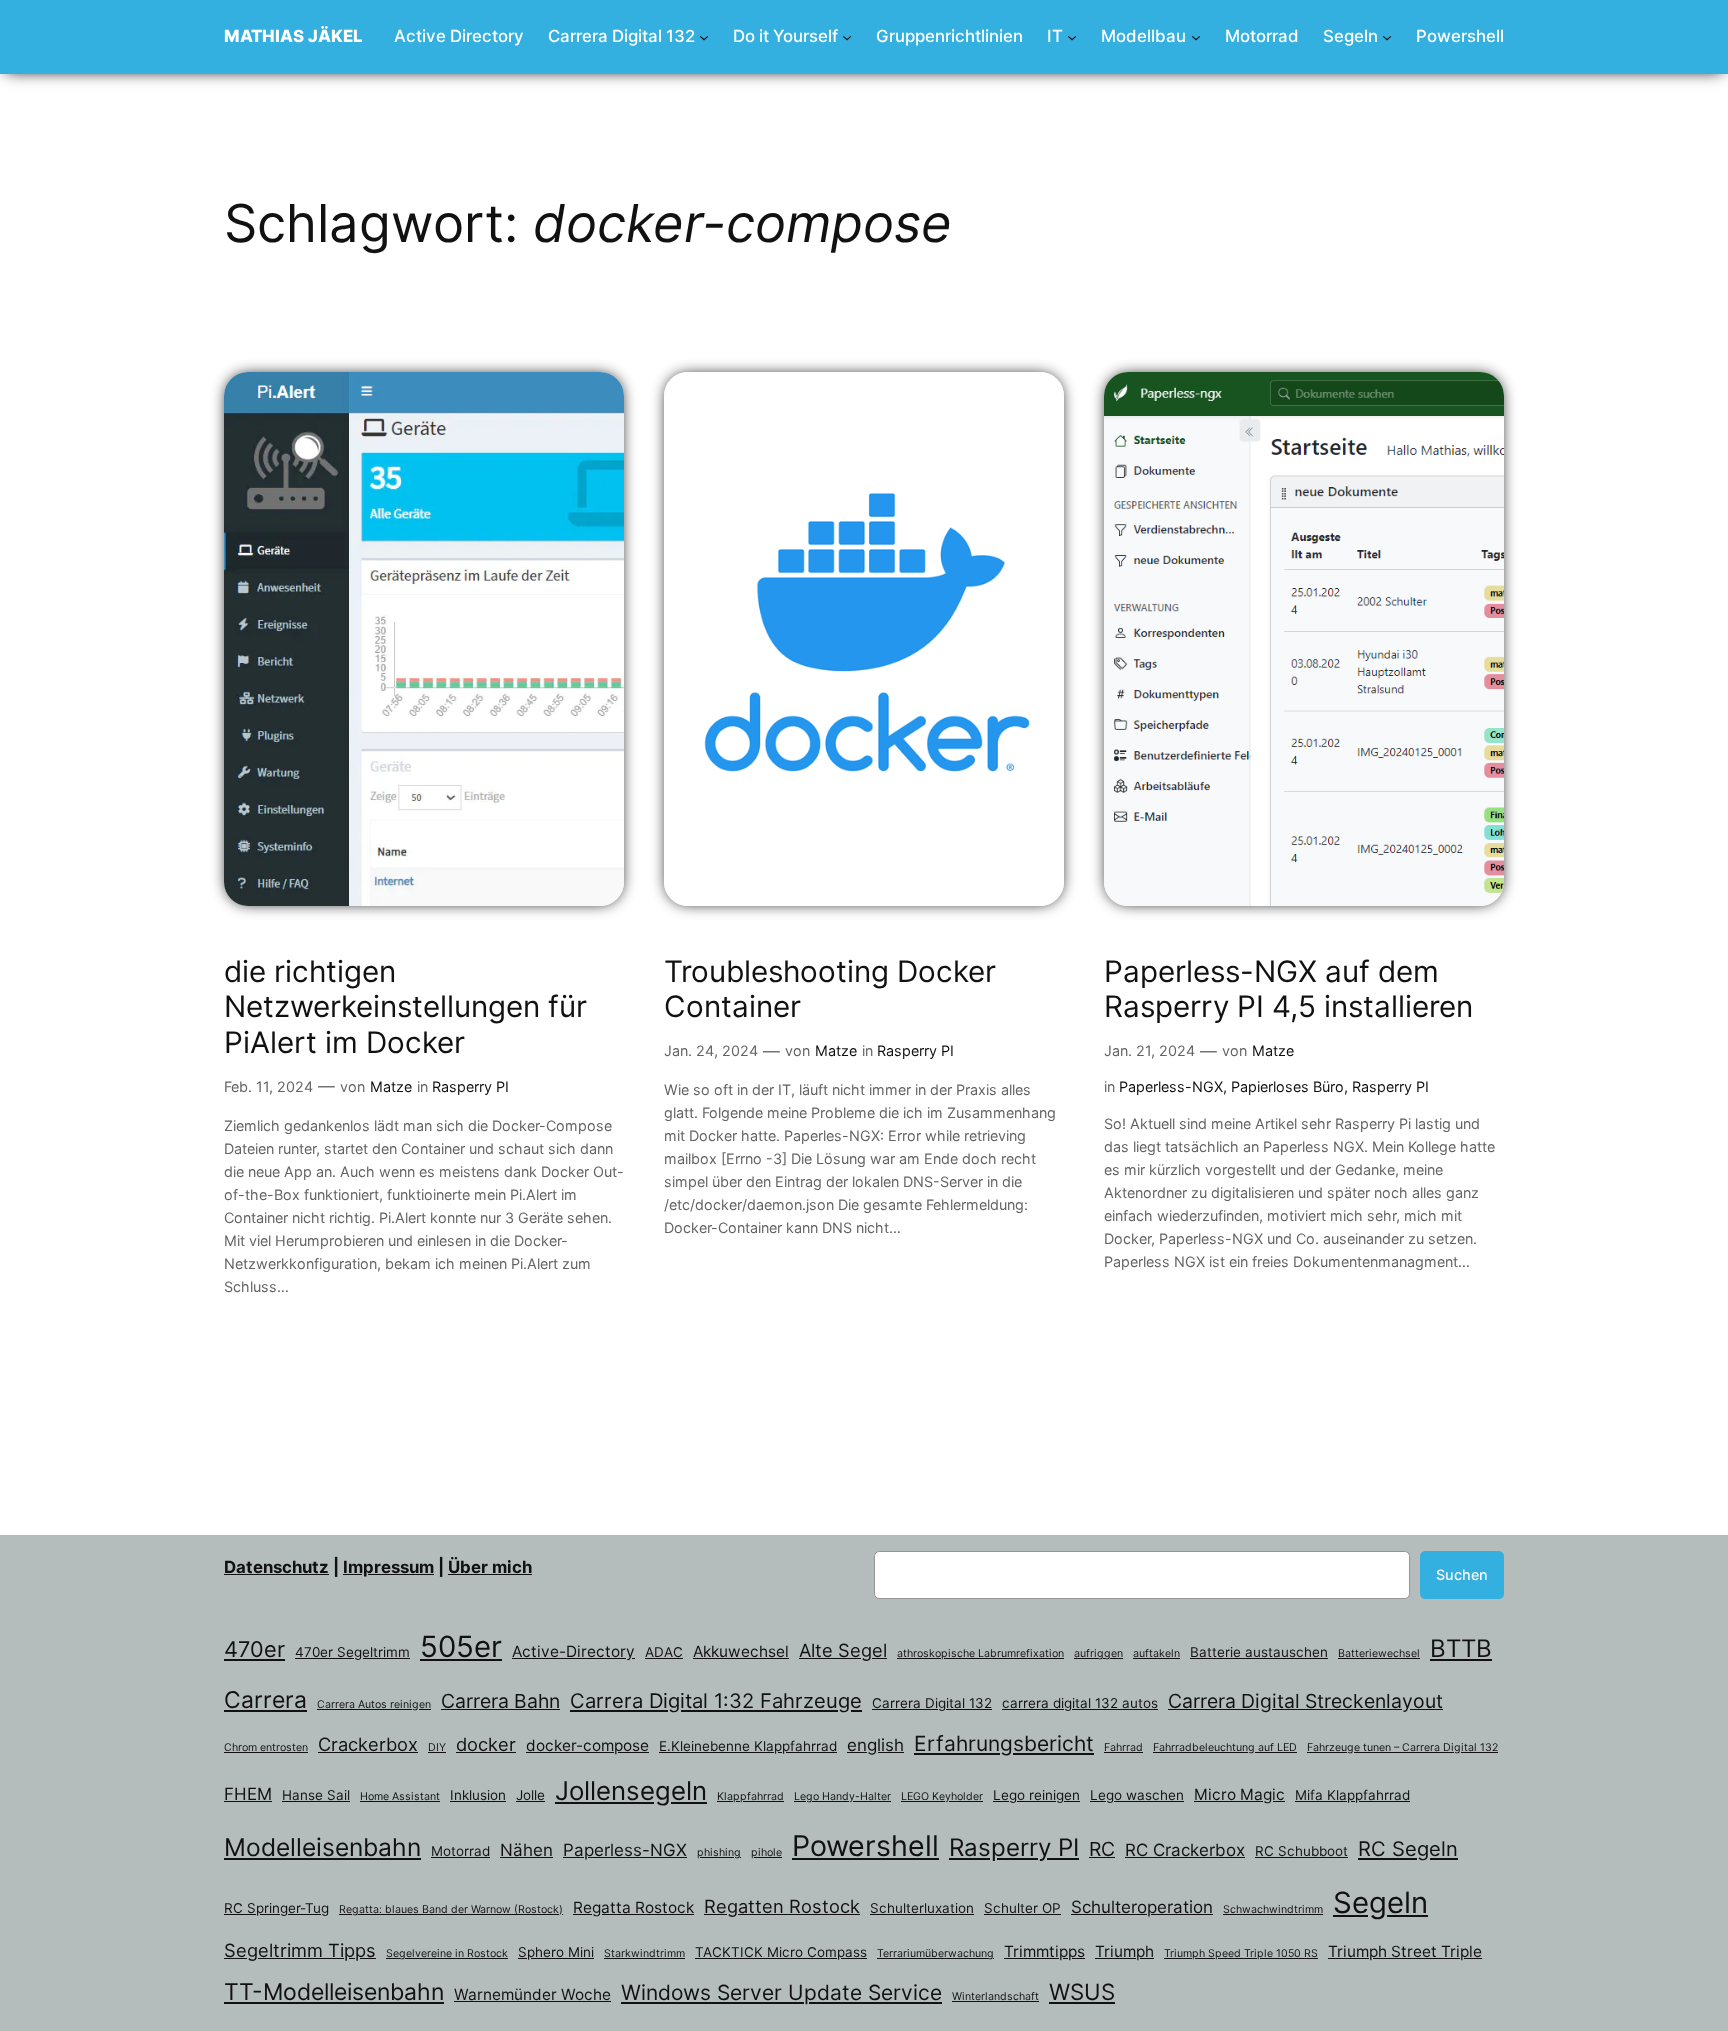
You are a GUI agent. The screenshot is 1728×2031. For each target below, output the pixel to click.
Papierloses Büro (1287, 1086)
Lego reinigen (1036, 1795)
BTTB (1461, 1648)
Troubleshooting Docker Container (830, 989)
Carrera (265, 1700)
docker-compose (587, 1745)
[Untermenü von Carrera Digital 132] (704, 37)
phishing (719, 1852)
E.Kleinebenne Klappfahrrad (748, 1746)
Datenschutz (276, 1567)
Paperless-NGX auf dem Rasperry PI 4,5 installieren (1288, 989)
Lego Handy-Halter (842, 1796)
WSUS (1082, 1991)
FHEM (248, 1794)
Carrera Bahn (500, 1701)
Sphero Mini (556, 1952)
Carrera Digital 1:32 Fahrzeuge (716, 1700)
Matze (391, 1086)
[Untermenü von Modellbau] (1196, 37)
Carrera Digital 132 (932, 1703)
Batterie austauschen (1259, 1652)
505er (461, 1646)
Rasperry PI (470, 1086)
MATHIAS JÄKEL (293, 36)
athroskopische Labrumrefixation (980, 1653)
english (875, 1745)
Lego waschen (1137, 1795)
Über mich (490, 1567)
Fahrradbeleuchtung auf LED (1225, 1747)
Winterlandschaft (995, 1996)
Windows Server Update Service (781, 1992)
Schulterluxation (922, 1908)
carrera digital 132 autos (1080, 1703)
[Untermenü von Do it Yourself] (847, 37)
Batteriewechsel (1379, 1653)
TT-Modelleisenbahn (334, 1992)
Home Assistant (400, 1796)
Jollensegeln (631, 1790)
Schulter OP (1022, 1908)
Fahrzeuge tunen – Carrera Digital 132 (1402, 1747)
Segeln (1380, 1902)
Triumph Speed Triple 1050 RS (1241, 1953)
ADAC (664, 1652)
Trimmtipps (1044, 1951)
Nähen (526, 1850)
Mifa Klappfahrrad (1352, 1795)
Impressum (388, 1567)
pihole (766, 1852)
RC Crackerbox (1185, 1850)
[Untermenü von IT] (1072, 37)
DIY (437, 1747)
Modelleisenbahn (322, 1847)
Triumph (1124, 1951)
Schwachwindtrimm (1273, 1909)
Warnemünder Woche (532, 1994)
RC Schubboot (1301, 1851)
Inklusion (478, 1795)
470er (254, 1649)
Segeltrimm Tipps (300, 1950)
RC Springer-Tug (276, 1908)
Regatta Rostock (633, 1907)
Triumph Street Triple (1405, 1951)
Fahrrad (1123, 1747)
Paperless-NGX (1171, 1086)
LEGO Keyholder (942, 1796)
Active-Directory (573, 1651)
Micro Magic (1239, 1794)
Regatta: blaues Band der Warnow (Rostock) (451, 1909)
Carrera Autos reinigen (374, 1704)
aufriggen (1098, 1653)
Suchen (1462, 1574)
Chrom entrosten (266, 1747)
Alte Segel (843, 1650)
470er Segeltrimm (352, 1652)
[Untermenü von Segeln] (1387, 37)
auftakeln (1156, 1653)
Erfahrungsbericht (1004, 1743)
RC (1102, 1849)
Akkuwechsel (741, 1651)
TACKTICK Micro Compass (781, 1952)
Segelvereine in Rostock (447, 1953)
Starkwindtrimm (644, 1953)
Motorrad (460, 1851)
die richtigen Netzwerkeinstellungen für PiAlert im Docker (405, 1007)
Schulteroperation (1142, 1907)
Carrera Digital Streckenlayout (1305, 1701)
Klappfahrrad (750, 1796)
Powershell (865, 1845)
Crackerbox (368, 1744)
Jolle (530, 1795)
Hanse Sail (316, 1795)
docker (486, 1744)
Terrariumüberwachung (935, 1953)
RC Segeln (1408, 1848)
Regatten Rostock (782, 1906)
